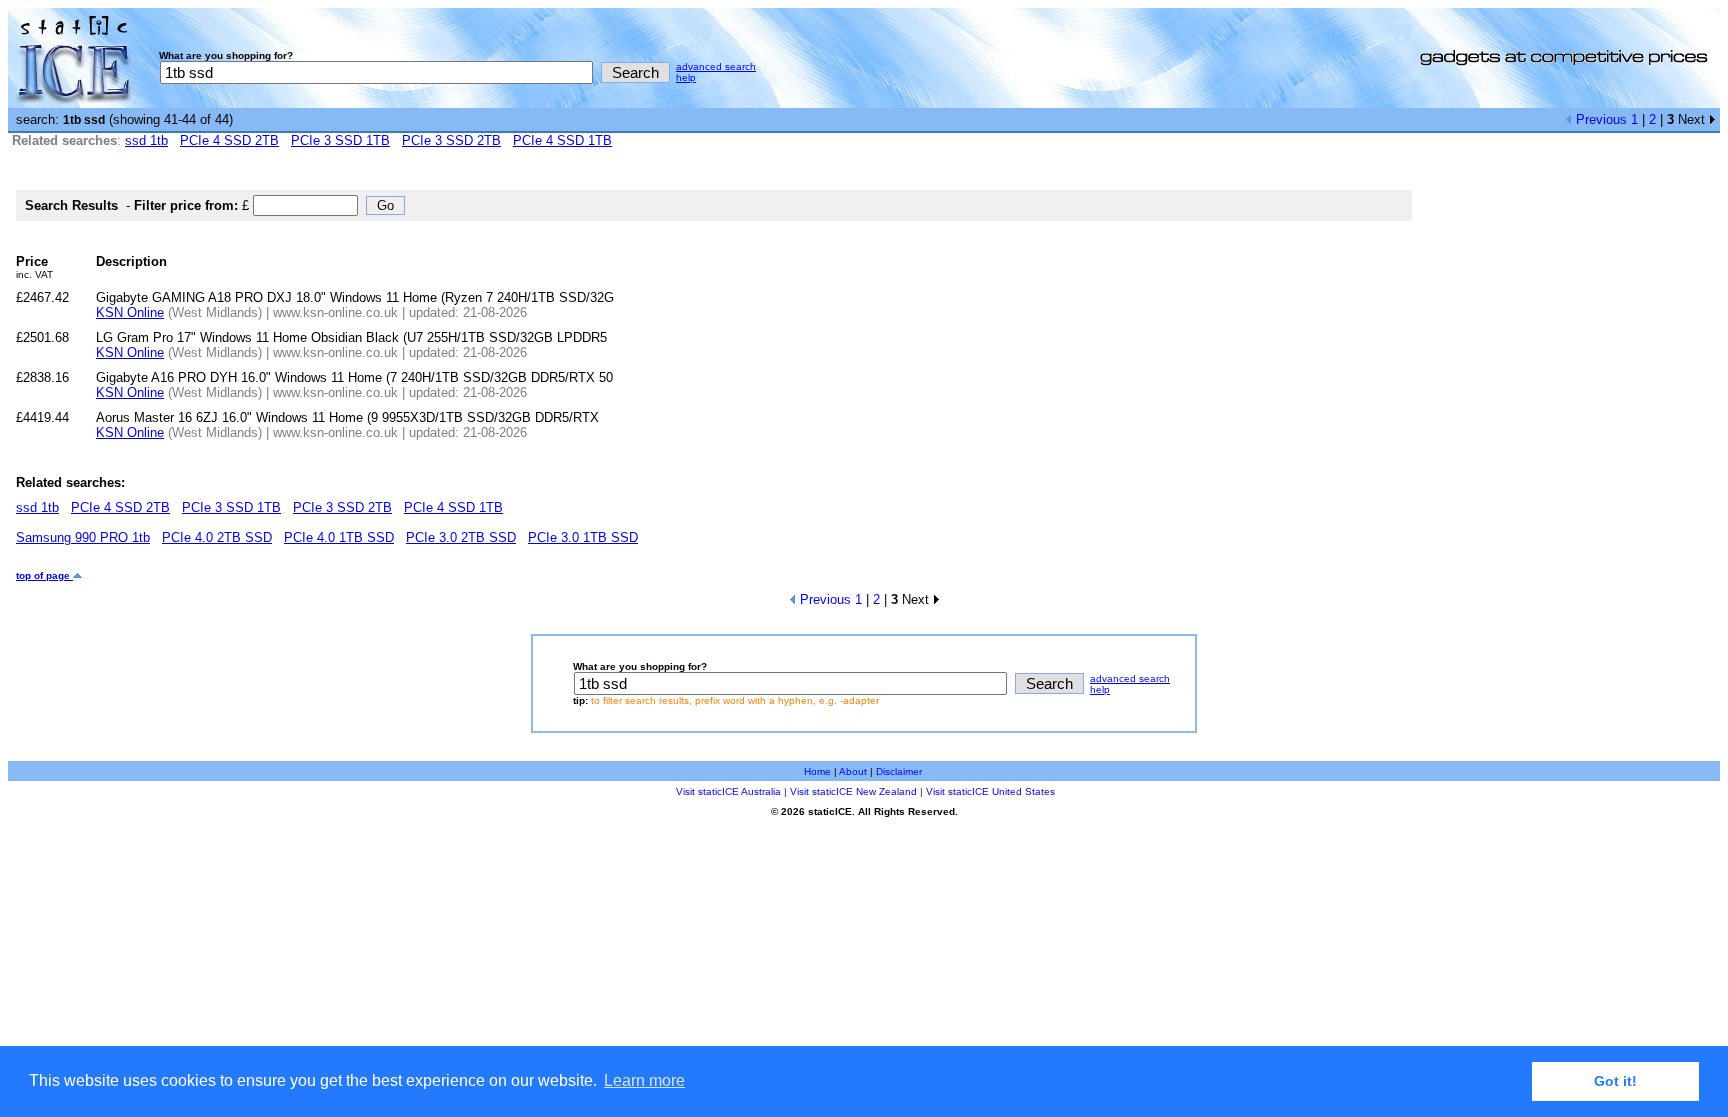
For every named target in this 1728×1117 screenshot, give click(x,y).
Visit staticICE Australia (728, 791)
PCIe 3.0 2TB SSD (461, 537)
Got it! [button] (1615, 1081)
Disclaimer (899, 771)
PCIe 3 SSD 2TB (451, 140)
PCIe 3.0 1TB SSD (583, 537)
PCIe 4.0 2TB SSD (217, 537)
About (853, 771)
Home (817, 771)
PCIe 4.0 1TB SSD (339, 537)
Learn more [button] (644, 1080)
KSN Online (130, 312)
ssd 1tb (146, 140)
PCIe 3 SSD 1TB (340, 140)
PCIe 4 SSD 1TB (562, 140)
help (686, 77)
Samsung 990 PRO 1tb (83, 537)
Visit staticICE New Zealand (853, 791)
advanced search (716, 66)
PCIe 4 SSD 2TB (229, 140)
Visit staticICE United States (990, 791)
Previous (1599, 119)
